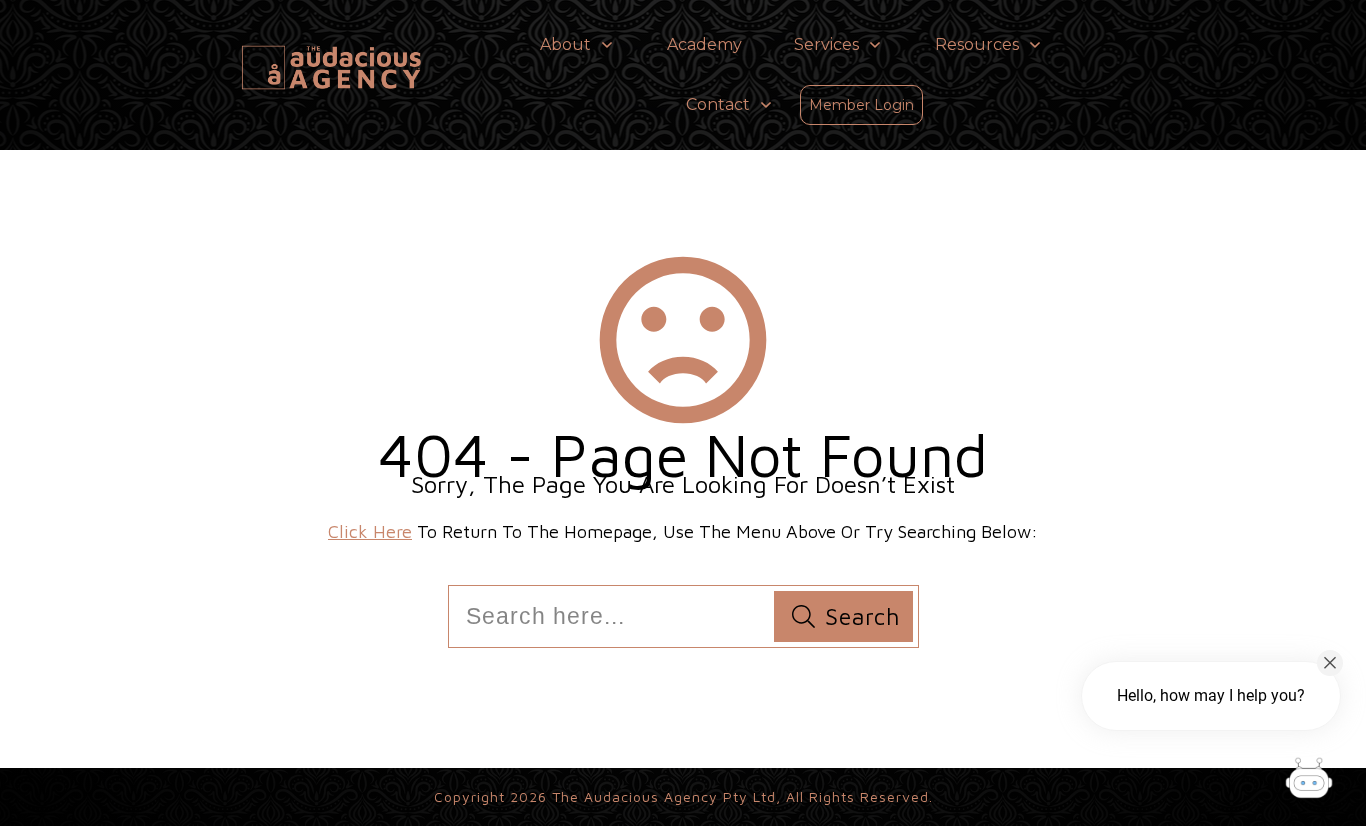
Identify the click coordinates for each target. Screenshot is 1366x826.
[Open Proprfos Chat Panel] (1309, 781)
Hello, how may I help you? (1211, 695)
